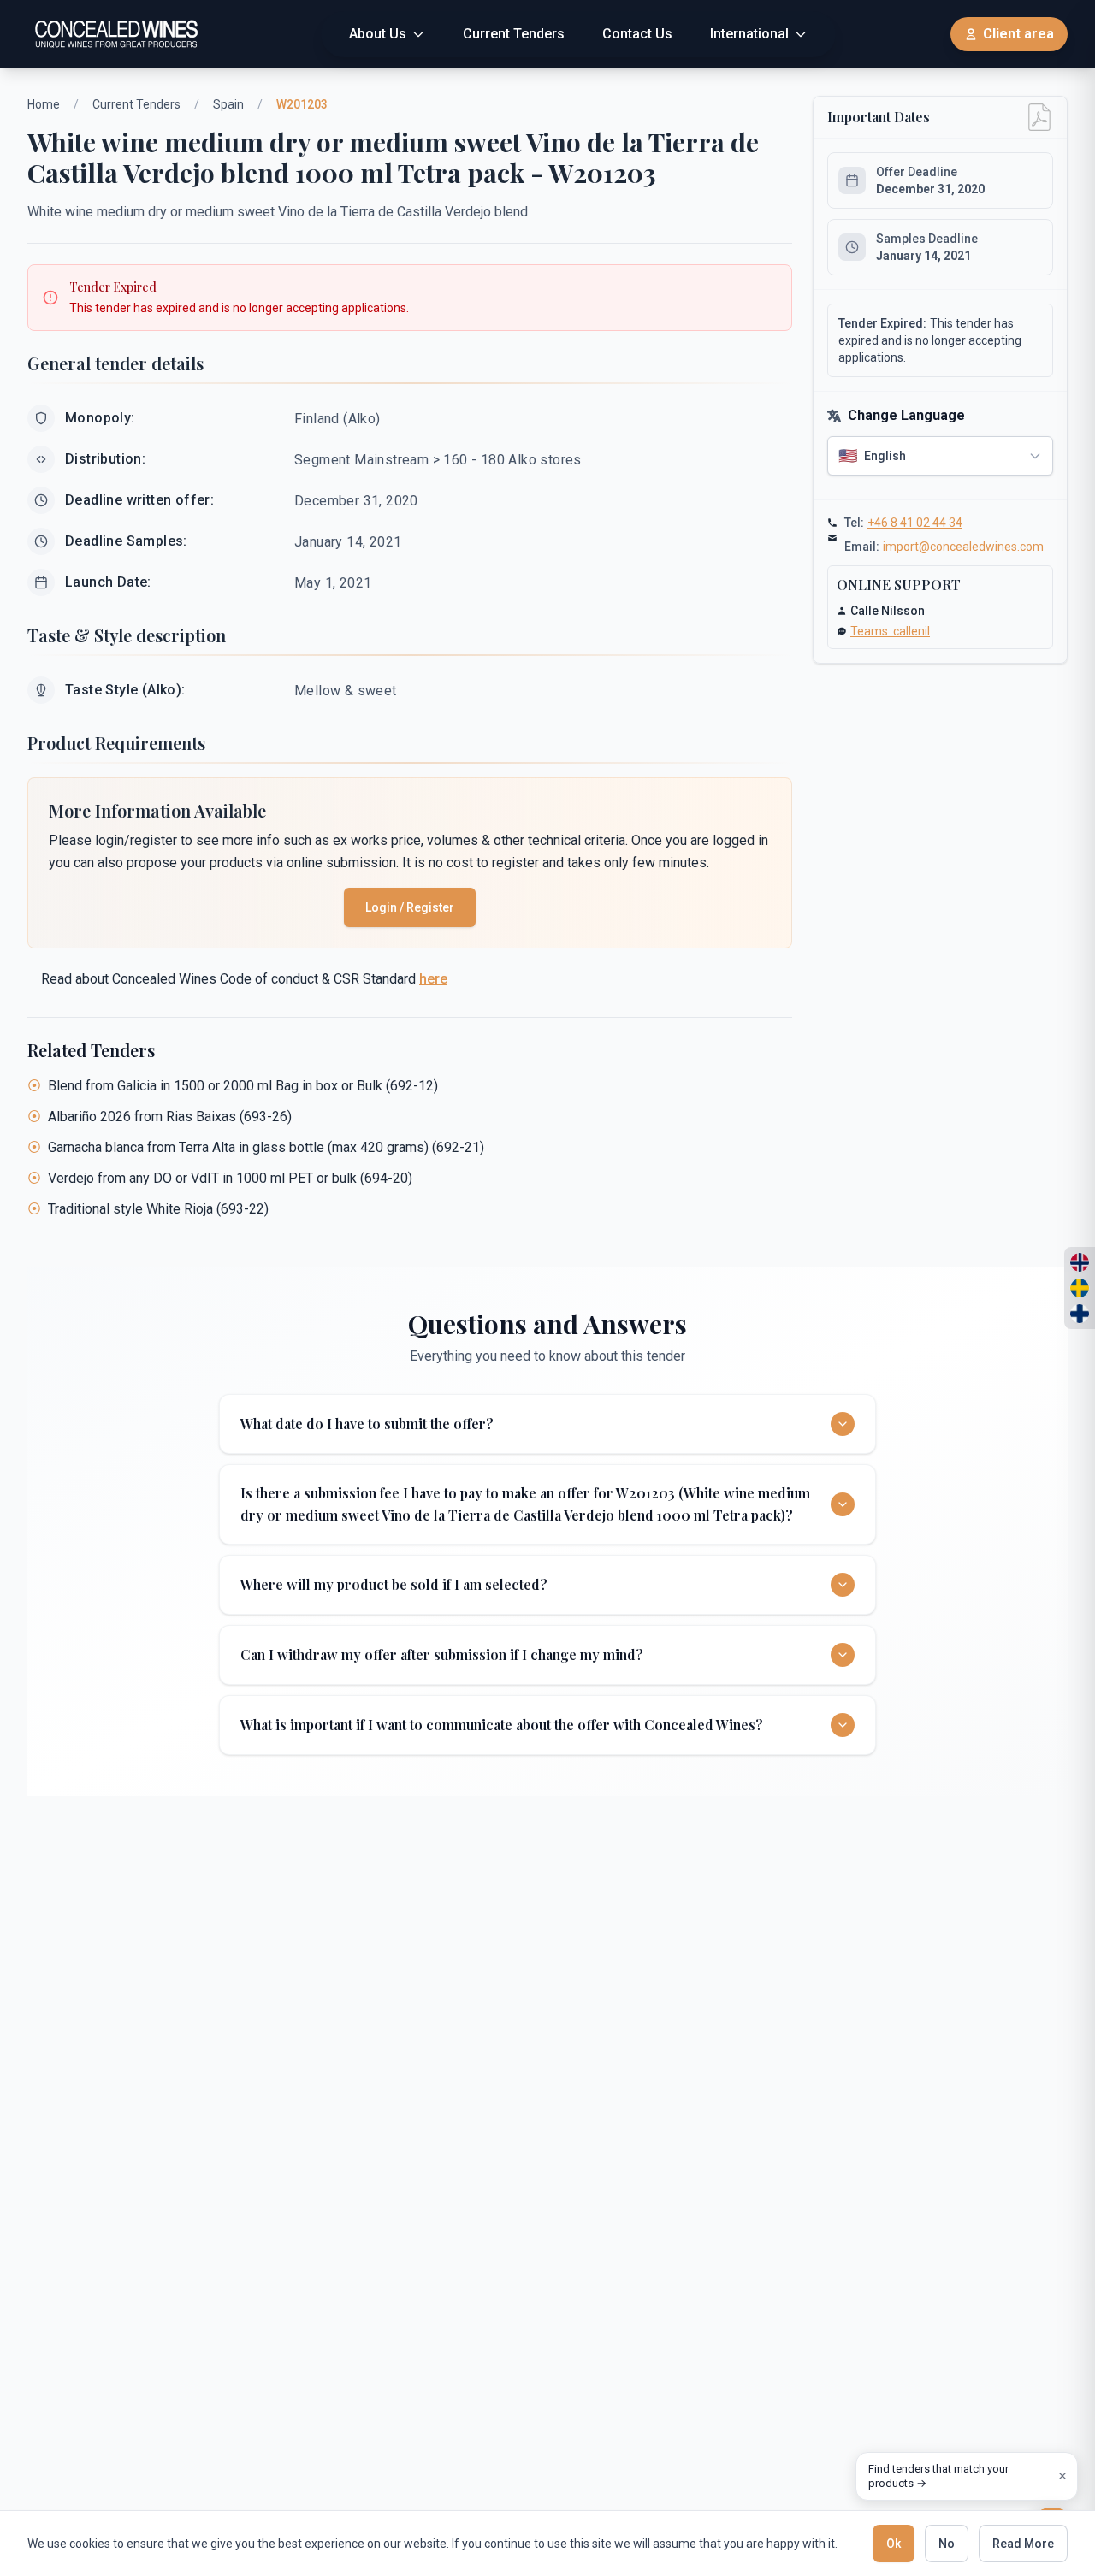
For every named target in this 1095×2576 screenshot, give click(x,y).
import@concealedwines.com (963, 547)
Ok (894, 2544)
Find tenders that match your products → (938, 2476)
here (433, 979)
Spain (228, 104)
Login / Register (410, 907)
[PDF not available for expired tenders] (1039, 117)
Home (44, 104)
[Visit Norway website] (1080, 1262)
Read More (1023, 2544)
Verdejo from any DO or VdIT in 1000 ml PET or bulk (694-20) (230, 1178)
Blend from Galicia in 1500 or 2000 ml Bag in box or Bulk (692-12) (243, 1086)
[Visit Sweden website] (1080, 1288)
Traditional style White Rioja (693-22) (158, 1209)
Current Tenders (136, 104)
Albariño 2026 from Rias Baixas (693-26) (170, 1117)
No (947, 2544)
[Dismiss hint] (1062, 2476)
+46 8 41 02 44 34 (915, 523)
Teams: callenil (890, 631)
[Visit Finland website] (1080, 1314)
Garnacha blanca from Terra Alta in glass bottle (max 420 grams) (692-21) (266, 1147)
